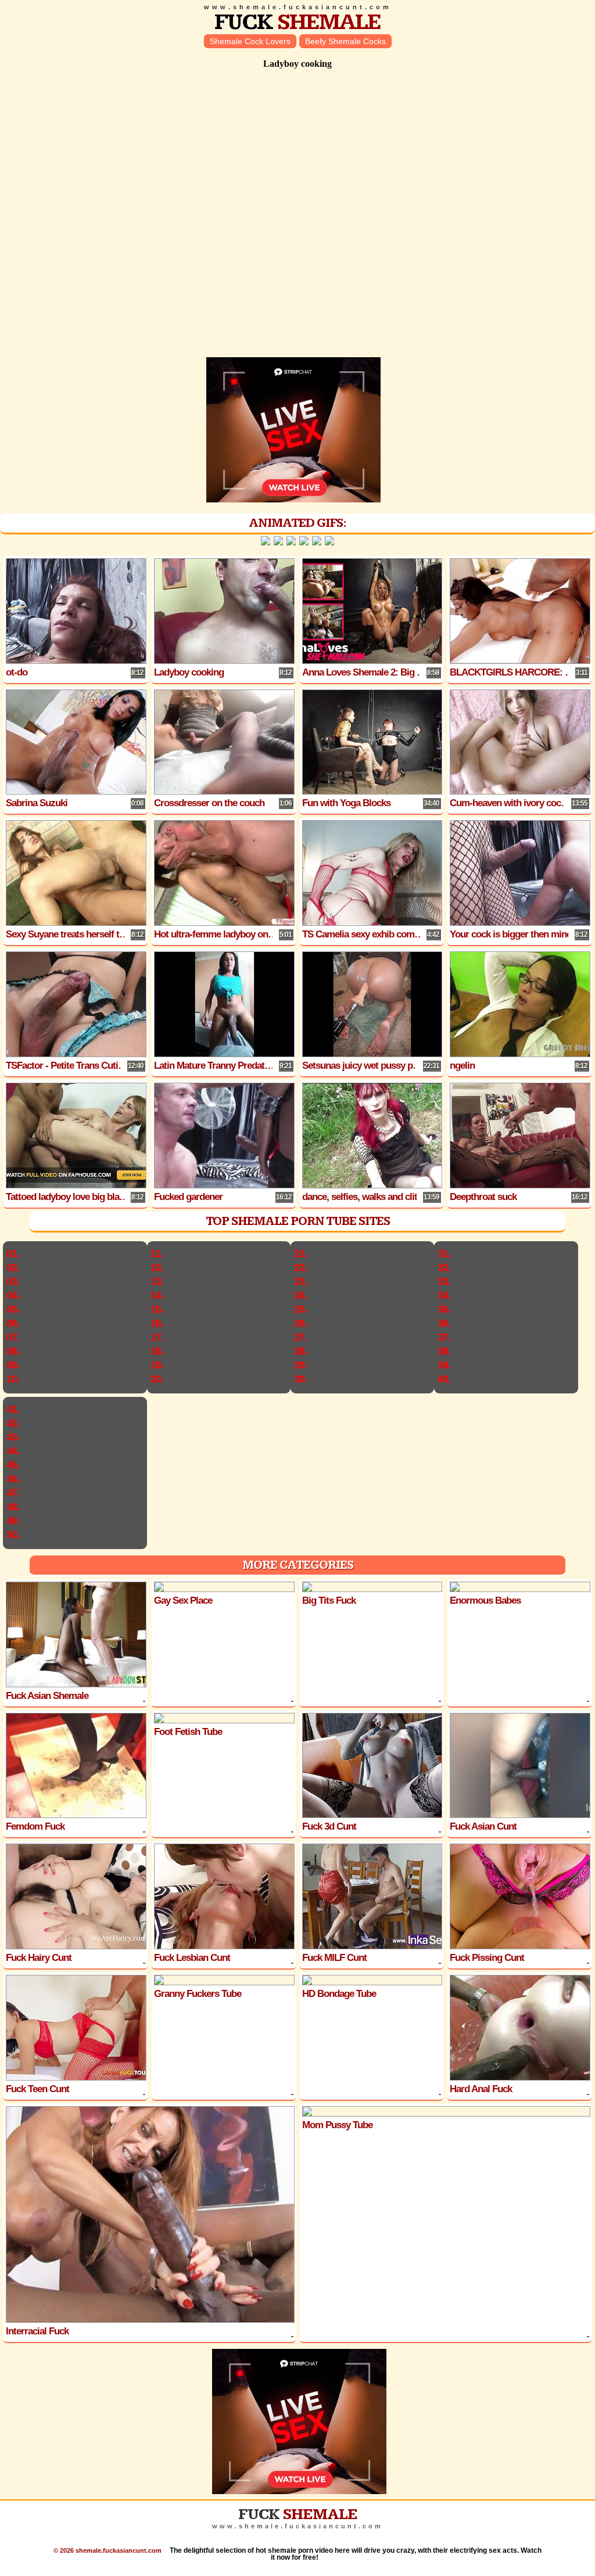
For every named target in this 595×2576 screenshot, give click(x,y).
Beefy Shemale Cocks (345, 41)
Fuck (297, 22)
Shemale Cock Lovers (250, 41)
